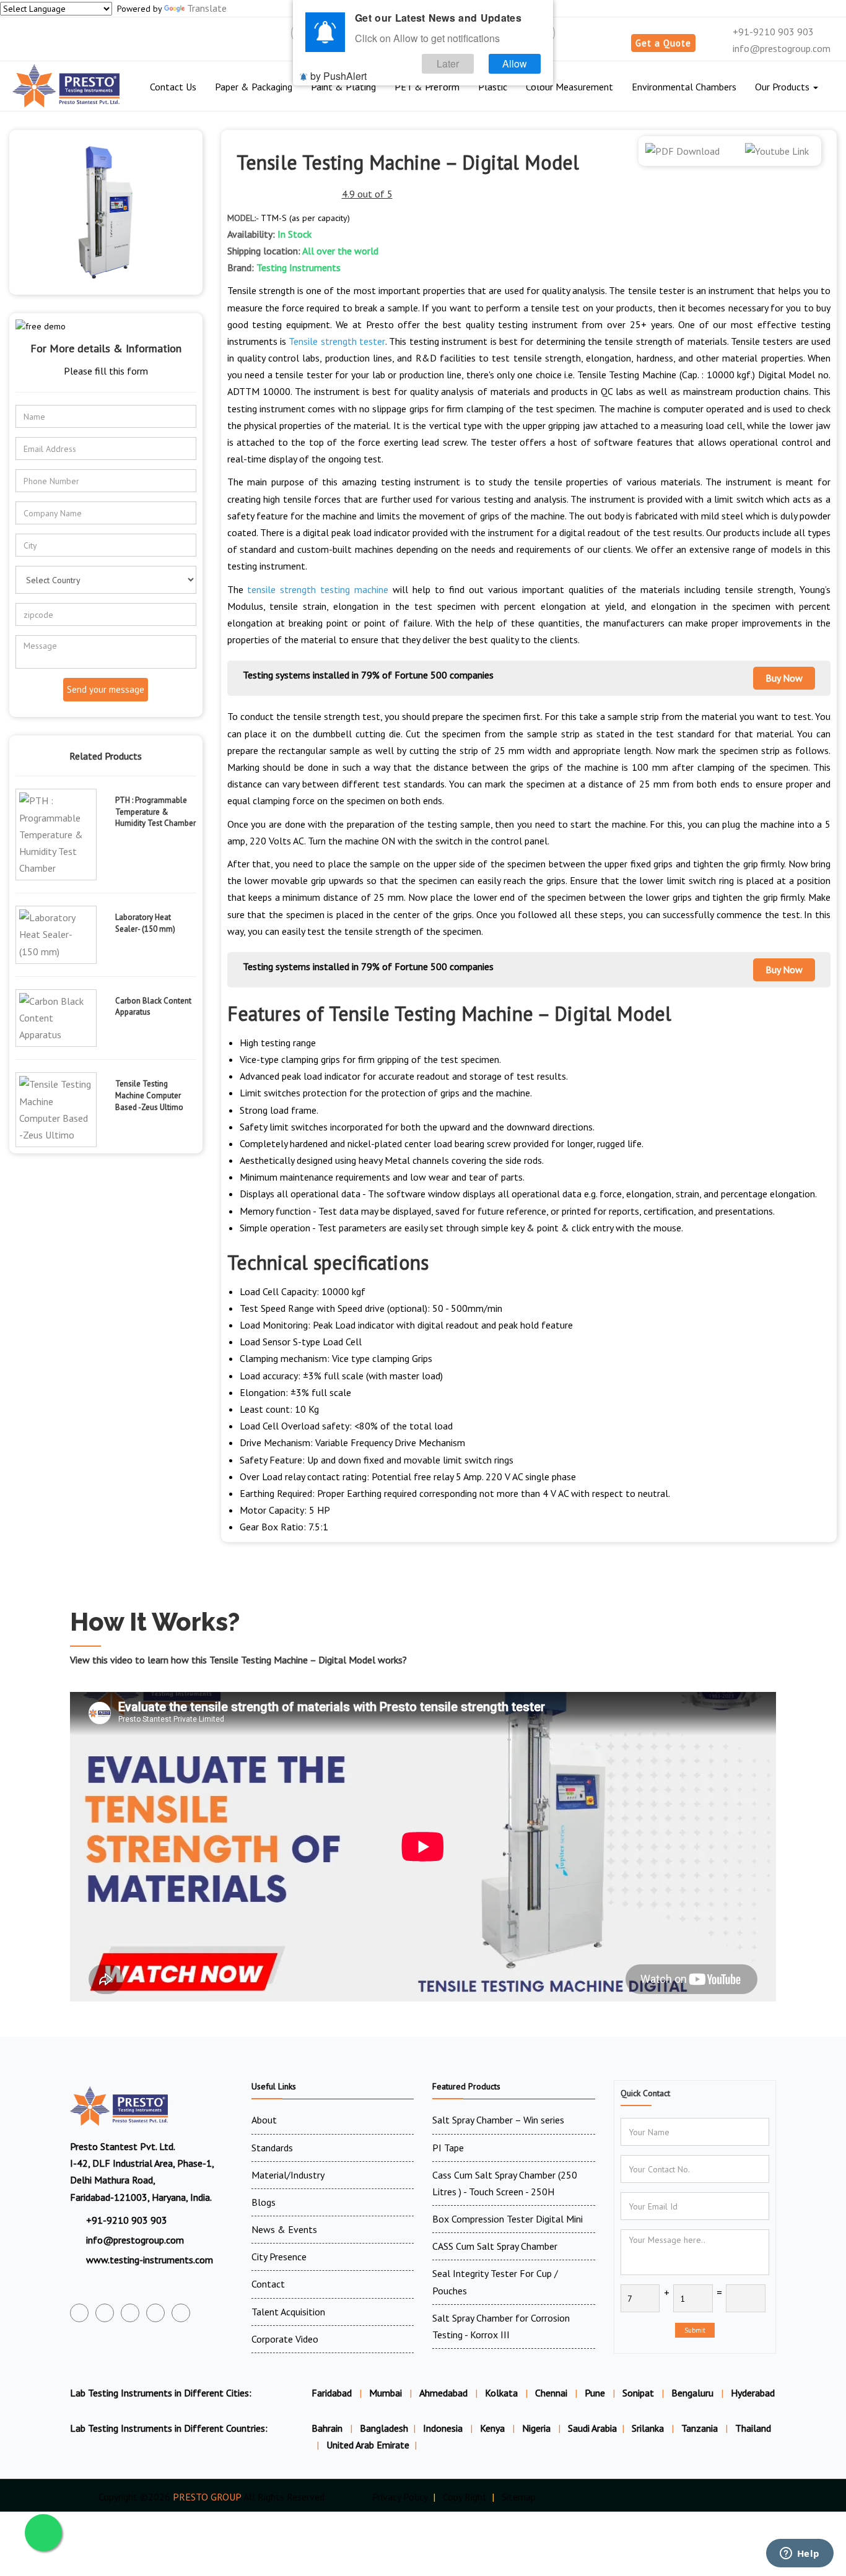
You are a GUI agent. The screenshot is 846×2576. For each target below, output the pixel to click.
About (264, 2120)
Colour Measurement (569, 87)
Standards (272, 2148)
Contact (268, 2284)
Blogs (264, 2202)
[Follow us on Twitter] (105, 2313)
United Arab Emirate (368, 2445)
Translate (207, 8)
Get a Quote (663, 43)
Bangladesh (384, 2428)
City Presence (279, 2257)
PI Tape (448, 2148)
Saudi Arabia (592, 2428)
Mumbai (386, 2393)
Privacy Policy (400, 2497)
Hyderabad (753, 2393)
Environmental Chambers (684, 87)
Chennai (551, 2393)
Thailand (753, 2428)
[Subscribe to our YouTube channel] (130, 2313)
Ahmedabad (443, 2393)
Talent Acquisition (288, 2312)
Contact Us (173, 87)
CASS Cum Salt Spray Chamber (495, 2246)
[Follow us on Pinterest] (181, 2313)
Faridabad (332, 2393)
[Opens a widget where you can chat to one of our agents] (800, 2554)
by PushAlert (338, 76)
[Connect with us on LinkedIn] (155, 2313)
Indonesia (444, 2428)
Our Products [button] (783, 87)
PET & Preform (427, 87)
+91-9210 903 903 (772, 32)
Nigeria (538, 2428)
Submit (695, 2330)
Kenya (494, 2428)
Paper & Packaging (254, 87)
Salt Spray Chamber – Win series (498, 2120)
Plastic (493, 87)
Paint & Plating (343, 87)
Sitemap (519, 2497)
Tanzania (701, 2428)
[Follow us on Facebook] (79, 2313)
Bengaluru (692, 2393)
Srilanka (649, 2428)
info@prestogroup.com (780, 48)
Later (448, 63)
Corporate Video (285, 2339)
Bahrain (328, 2428)
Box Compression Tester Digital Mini (508, 2219)
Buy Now (784, 678)
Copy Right (465, 2497)
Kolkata (501, 2393)
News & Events (284, 2229)
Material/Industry (288, 2175)
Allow (515, 63)
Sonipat (638, 2393)
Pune (595, 2393)
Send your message (106, 689)
